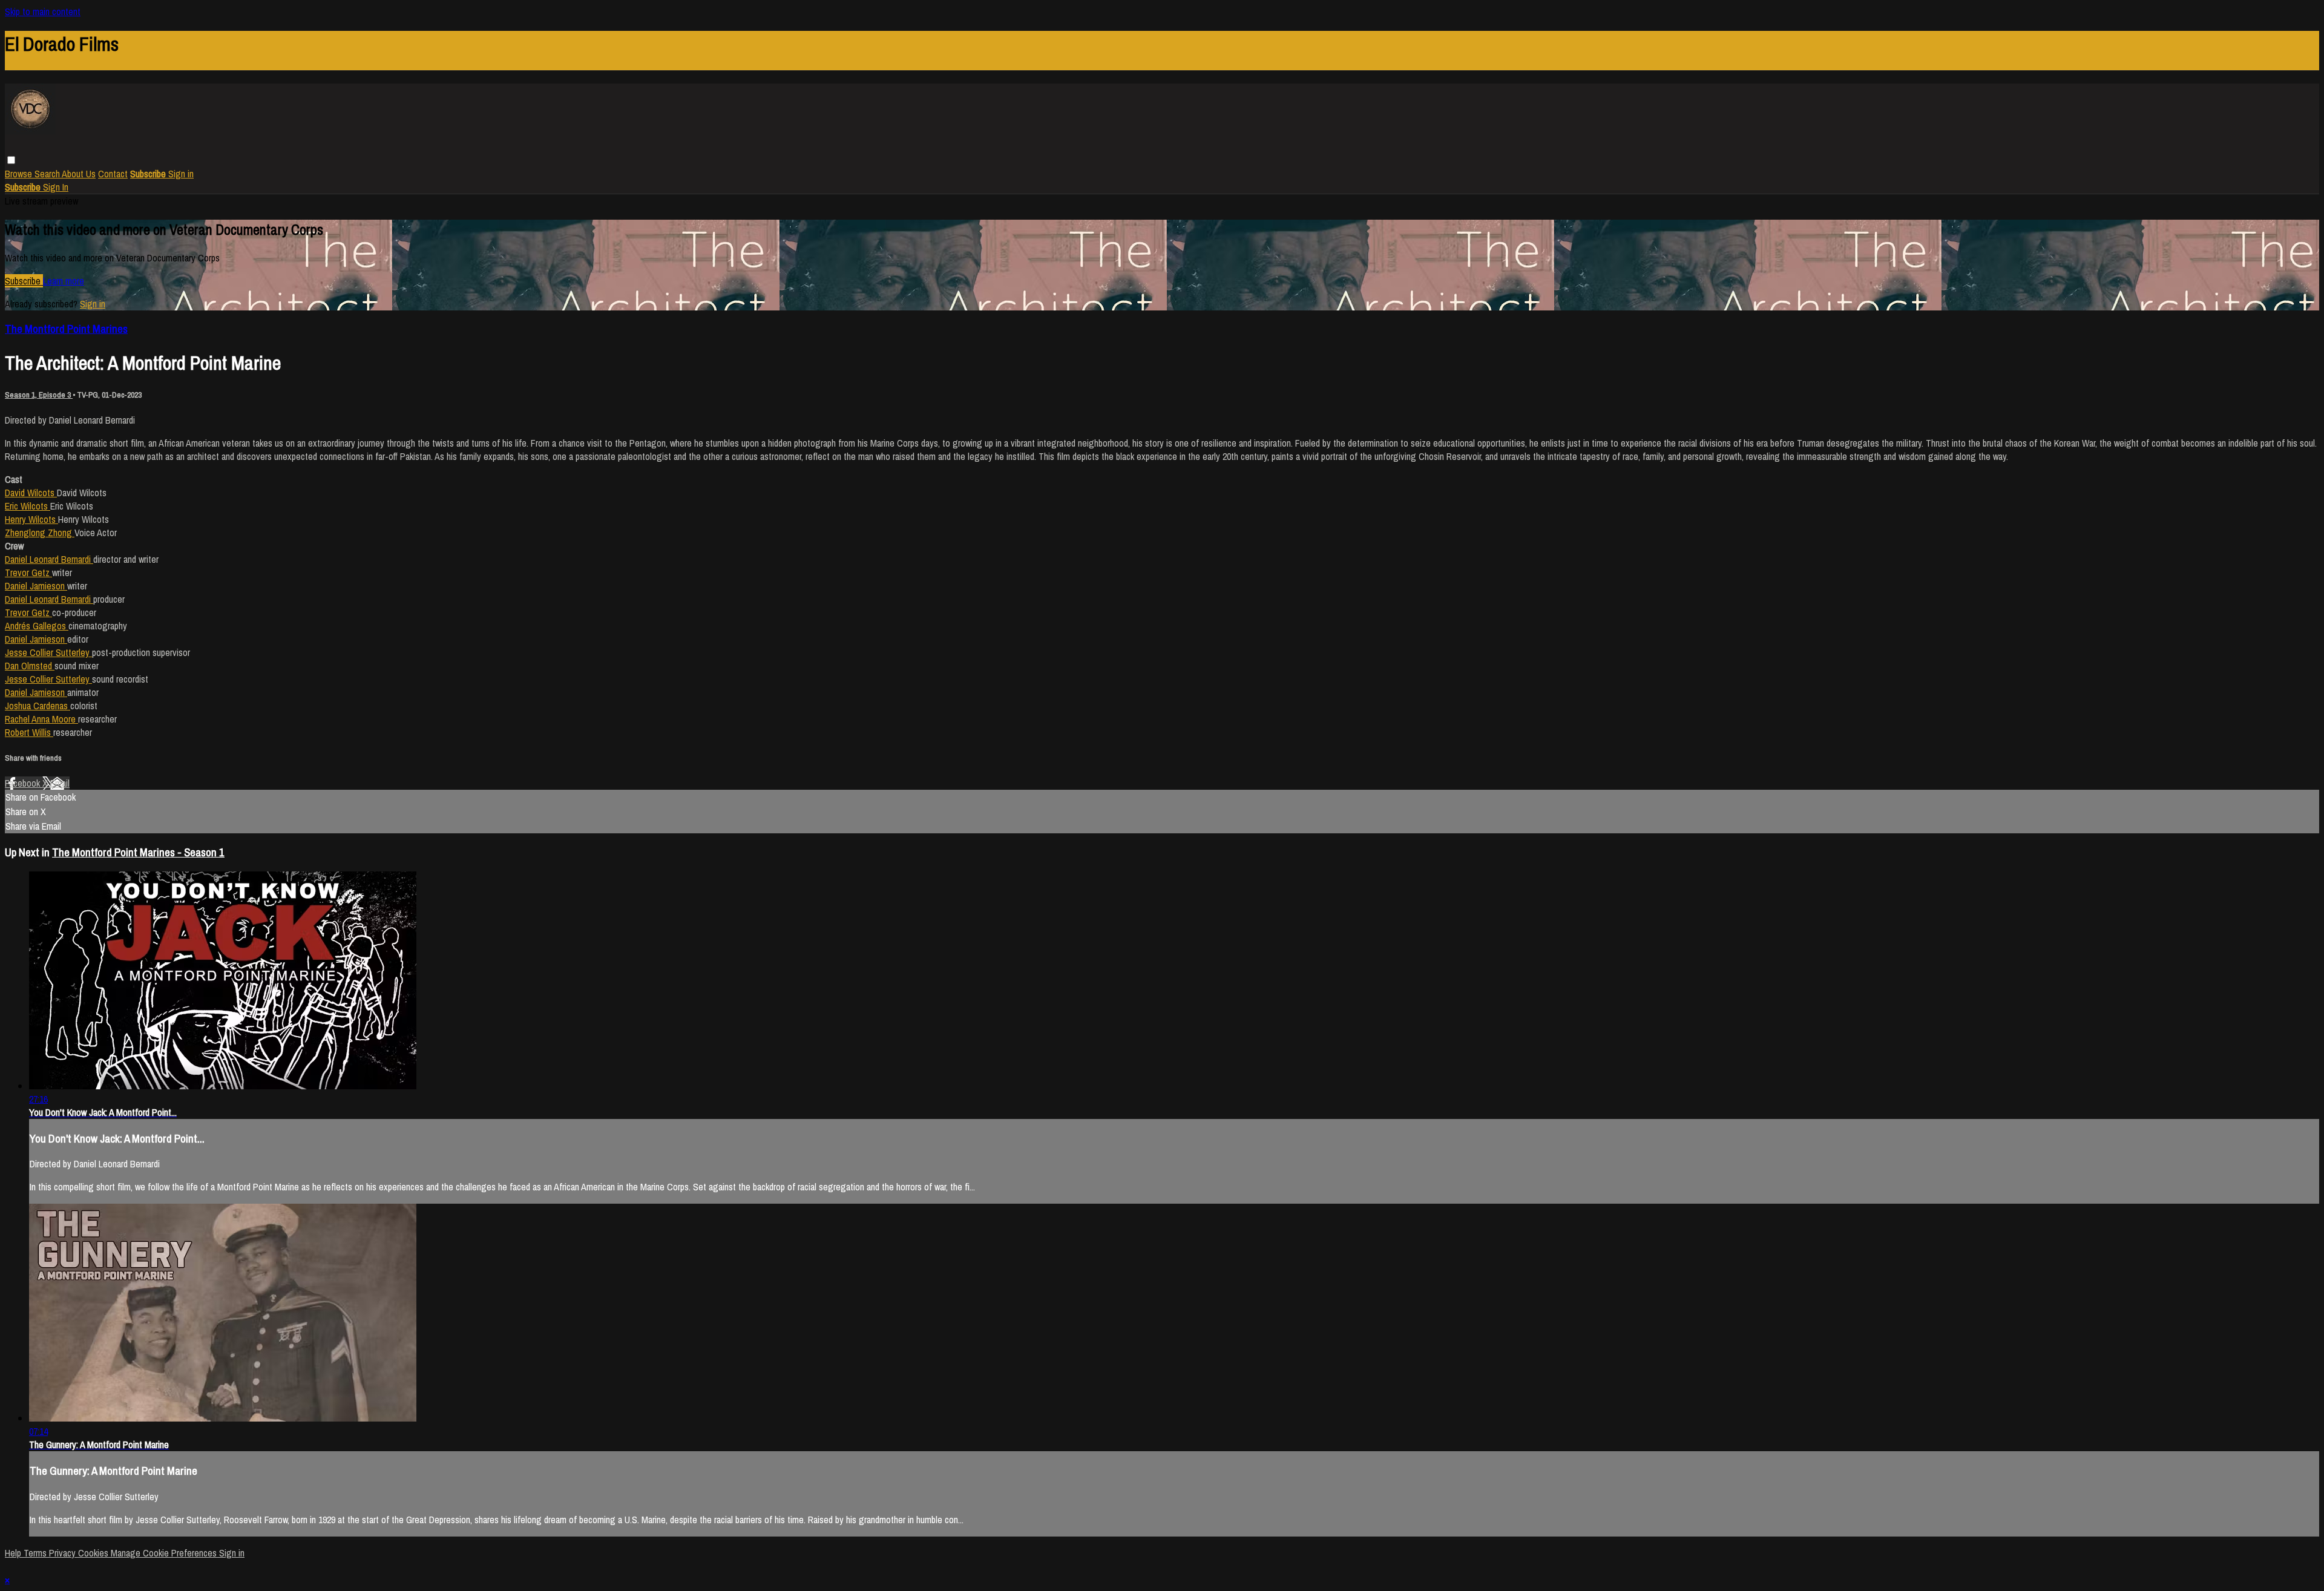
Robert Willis (29, 732)
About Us (79, 174)
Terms (36, 1553)
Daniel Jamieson (36, 586)
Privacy (64, 1553)
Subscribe (24, 281)
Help (14, 1553)
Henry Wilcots (31, 519)
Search (48, 174)
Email (60, 783)
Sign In (56, 187)
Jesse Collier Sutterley (48, 652)
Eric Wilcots (28, 506)
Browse (20, 174)
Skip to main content (43, 11)
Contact (113, 174)
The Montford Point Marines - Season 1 (138, 852)
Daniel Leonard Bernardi (49, 559)
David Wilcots (31, 493)
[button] (11, 160)
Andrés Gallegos (37, 626)
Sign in (181, 174)
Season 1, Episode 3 (39, 395)
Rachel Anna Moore (41, 719)
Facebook (24, 783)
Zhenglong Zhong (40, 533)
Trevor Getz (28, 572)
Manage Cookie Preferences (165, 1553)
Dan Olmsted (30, 666)
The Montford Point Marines (66, 329)
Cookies (94, 1553)
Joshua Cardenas (38, 706)
